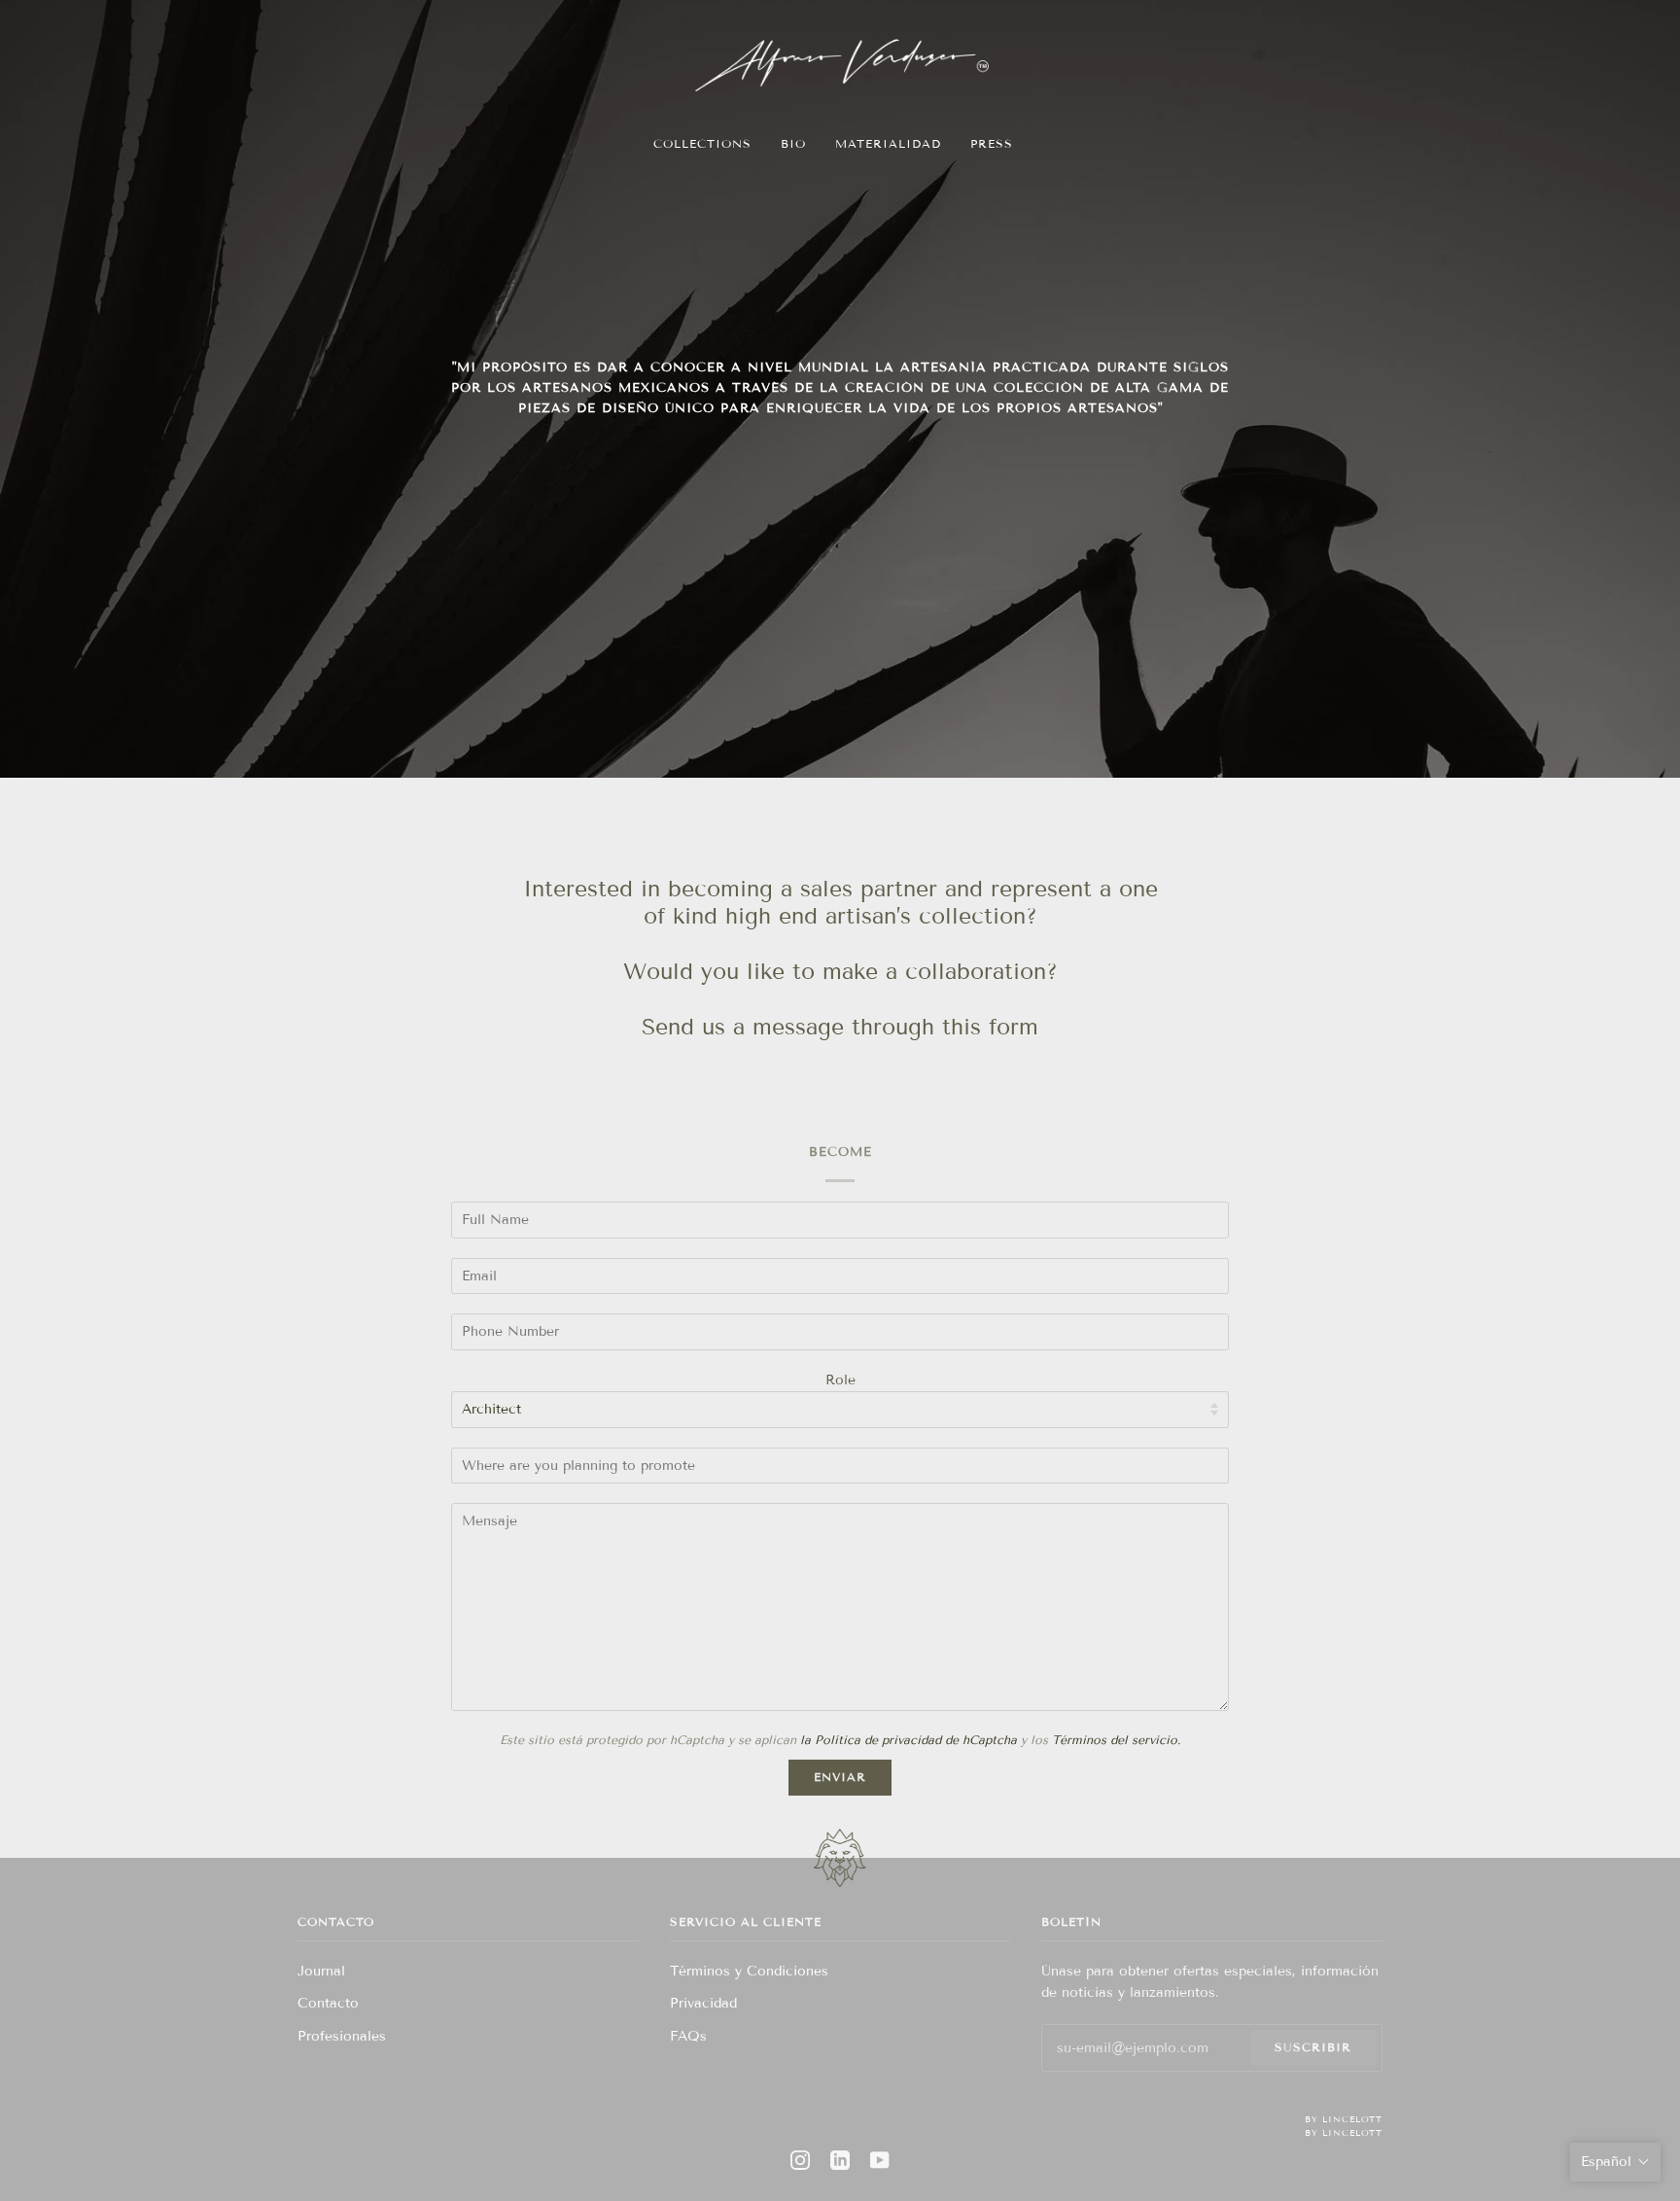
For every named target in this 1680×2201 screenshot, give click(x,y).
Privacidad (703, 2003)
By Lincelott (1344, 2119)
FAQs (688, 2036)
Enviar (840, 1777)
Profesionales (342, 2036)
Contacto (328, 2003)
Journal (321, 1971)
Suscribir (1313, 2047)
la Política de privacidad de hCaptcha (910, 1740)
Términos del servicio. (1116, 1740)
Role (840, 1380)
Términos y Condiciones (749, 1971)
